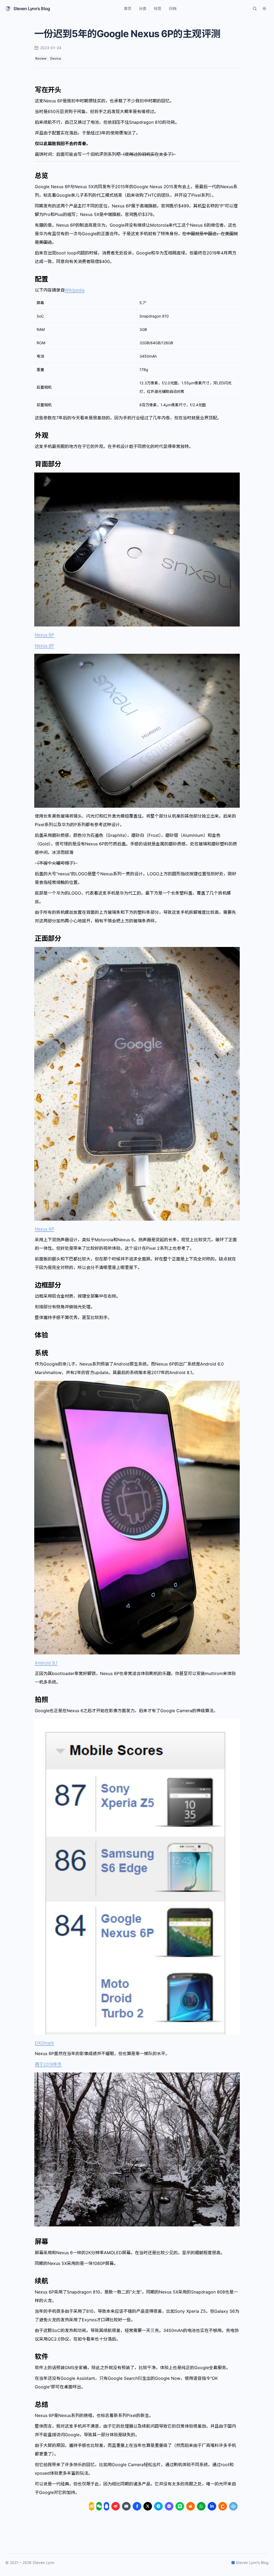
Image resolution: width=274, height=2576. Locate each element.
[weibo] (116, 2506)
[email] (126, 2506)
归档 (173, 8)
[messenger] (169, 2506)
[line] (180, 2506)
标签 (158, 8)
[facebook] (137, 2506)
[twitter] (148, 2506)
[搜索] (255, 9)
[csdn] (223, 2506)
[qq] (106, 2506)
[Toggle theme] (264, 9)
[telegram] (158, 2506)
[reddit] (191, 2506)
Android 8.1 (46, 1663)
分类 (143, 8)
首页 (128, 8)
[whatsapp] (201, 2506)
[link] (92, 2506)
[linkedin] (212, 2506)
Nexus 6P (44, 635)
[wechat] (99, 2506)
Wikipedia (75, 290)
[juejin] (233, 2506)
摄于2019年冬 (48, 2064)
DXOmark (44, 2043)
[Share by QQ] (106, 2506)
